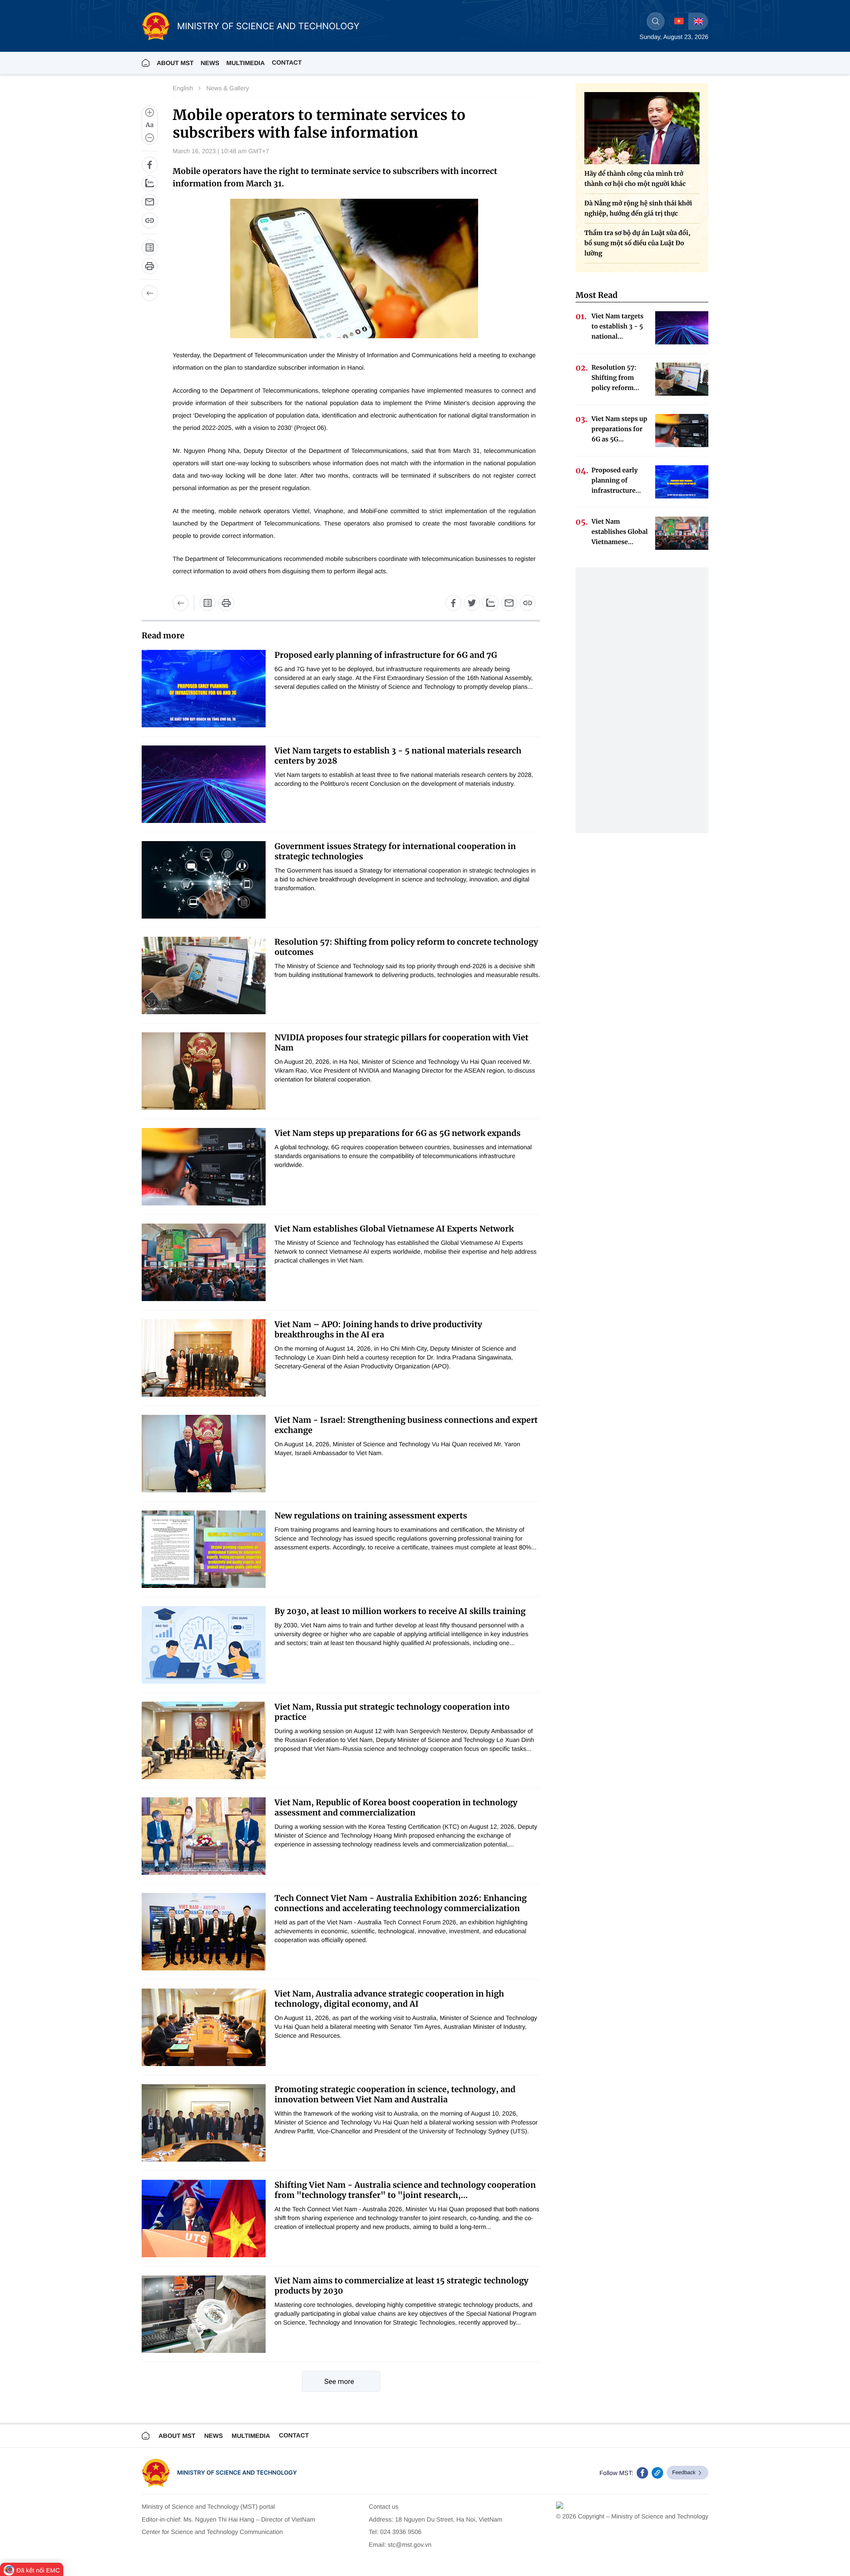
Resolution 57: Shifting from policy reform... (615, 378)
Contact (287, 62)
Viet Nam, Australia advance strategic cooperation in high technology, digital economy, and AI (389, 1999)
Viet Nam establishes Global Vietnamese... (620, 532)
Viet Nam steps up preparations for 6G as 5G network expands (398, 1133)
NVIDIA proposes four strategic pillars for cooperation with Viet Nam (402, 1043)
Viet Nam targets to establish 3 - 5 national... (618, 326)
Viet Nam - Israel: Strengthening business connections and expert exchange (406, 1425)
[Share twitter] (472, 603)
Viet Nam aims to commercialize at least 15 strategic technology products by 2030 (402, 2286)
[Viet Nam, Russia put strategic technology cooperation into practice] (204, 1740)
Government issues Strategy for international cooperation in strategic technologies (395, 851)
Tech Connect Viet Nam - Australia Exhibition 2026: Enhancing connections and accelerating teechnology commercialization (401, 1903)
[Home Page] (146, 63)
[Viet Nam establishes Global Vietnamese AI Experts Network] (204, 1262)
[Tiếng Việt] (679, 21)
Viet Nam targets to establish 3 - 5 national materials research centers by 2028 (398, 756)
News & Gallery (228, 88)
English (183, 88)
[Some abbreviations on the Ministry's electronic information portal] (150, 247)
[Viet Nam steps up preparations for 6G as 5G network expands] (204, 1167)
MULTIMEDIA (245, 63)
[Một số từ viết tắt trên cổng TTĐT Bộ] (208, 603)
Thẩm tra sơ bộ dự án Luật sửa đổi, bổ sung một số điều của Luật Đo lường (637, 243)
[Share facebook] (150, 165)
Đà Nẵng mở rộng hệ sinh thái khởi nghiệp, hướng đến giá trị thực (638, 208)
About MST (175, 63)
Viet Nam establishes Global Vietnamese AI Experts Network (394, 1229)
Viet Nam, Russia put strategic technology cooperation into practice (392, 1712)
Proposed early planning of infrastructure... (616, 480)
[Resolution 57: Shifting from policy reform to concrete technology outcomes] (204, 975)
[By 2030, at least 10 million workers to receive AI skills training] (204, 1645)
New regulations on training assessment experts (371, 1516)
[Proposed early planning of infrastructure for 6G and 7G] (204, 689)
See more (339, 2381)
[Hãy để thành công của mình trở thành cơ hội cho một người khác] (642, 128)
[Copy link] (150, 220)
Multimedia (251, 2436)
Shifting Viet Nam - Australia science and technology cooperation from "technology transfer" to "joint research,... (405, 2190)
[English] (698, 21)
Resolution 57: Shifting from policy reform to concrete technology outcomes (406, 947)
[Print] (150, 266)
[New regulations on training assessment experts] (204, 1549)
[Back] (150, 293)
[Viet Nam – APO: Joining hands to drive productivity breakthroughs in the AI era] (204, 1358)
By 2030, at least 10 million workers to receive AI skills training (400, 1611)
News (210, 63)
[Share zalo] (150, 183)
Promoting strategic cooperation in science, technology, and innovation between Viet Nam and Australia (395, 2094)
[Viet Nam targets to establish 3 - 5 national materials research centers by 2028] (204, 784)
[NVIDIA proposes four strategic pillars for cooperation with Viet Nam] (204, 1071)
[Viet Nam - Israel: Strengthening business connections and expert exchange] (204, 1454)
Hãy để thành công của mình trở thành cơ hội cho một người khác (635, 179)
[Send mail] (150, 202)
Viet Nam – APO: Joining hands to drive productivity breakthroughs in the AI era (378, 1329)
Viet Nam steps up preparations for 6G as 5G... (619, 429)
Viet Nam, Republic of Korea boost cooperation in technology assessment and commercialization (396, 1807)
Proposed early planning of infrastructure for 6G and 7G (386, 655)
